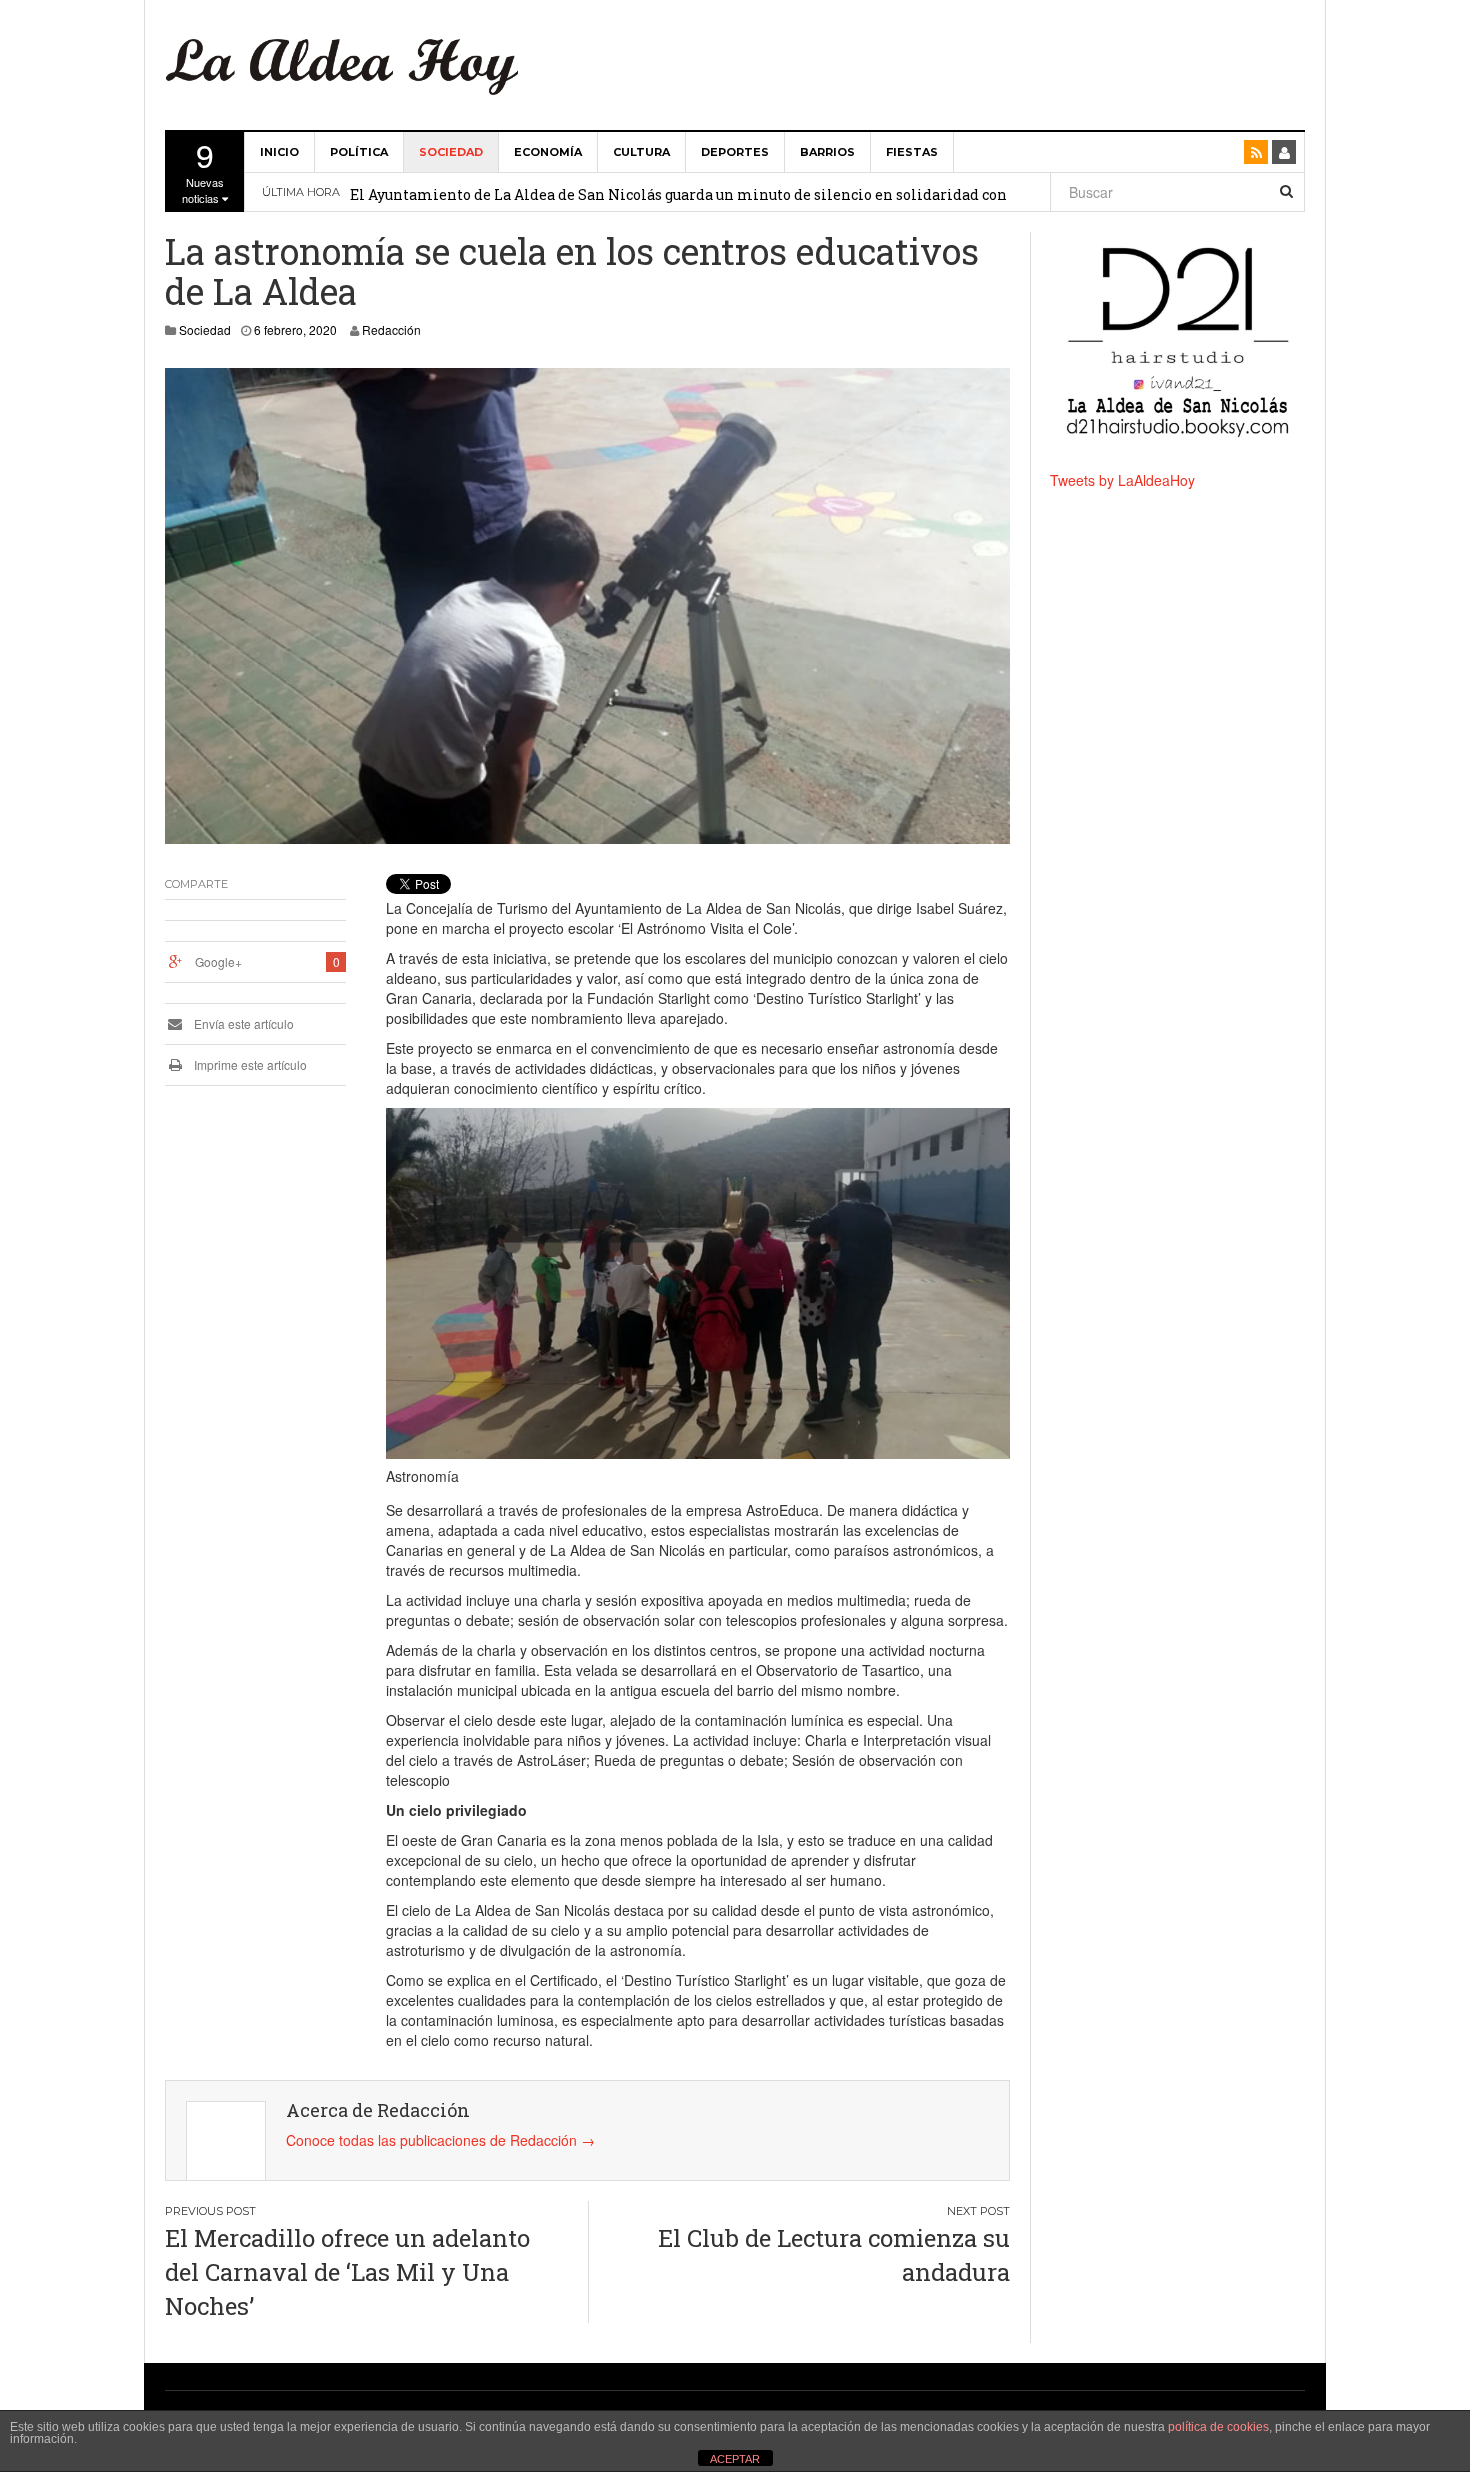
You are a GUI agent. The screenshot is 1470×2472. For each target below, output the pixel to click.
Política (359, 152)
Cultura (641, 152)
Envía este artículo (242, 1023)
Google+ (218, 961)
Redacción (391, 329)
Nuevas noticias (203, 169)
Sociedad (451, 152)
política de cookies (1218, 2427)
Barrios (827, 152)
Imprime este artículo (249, 1064)
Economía (548, 152)
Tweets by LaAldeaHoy (1122, 480)
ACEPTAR (735, 2459)
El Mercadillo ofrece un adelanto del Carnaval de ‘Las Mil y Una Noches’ (347, 2272)
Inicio (279, 152)
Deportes (735, 152)
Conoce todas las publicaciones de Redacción (440, 2140)
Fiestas (912, 152)
